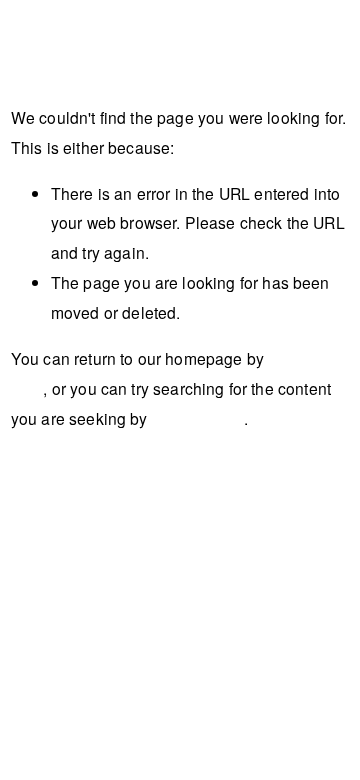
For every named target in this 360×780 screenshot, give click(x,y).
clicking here (198, 418)
